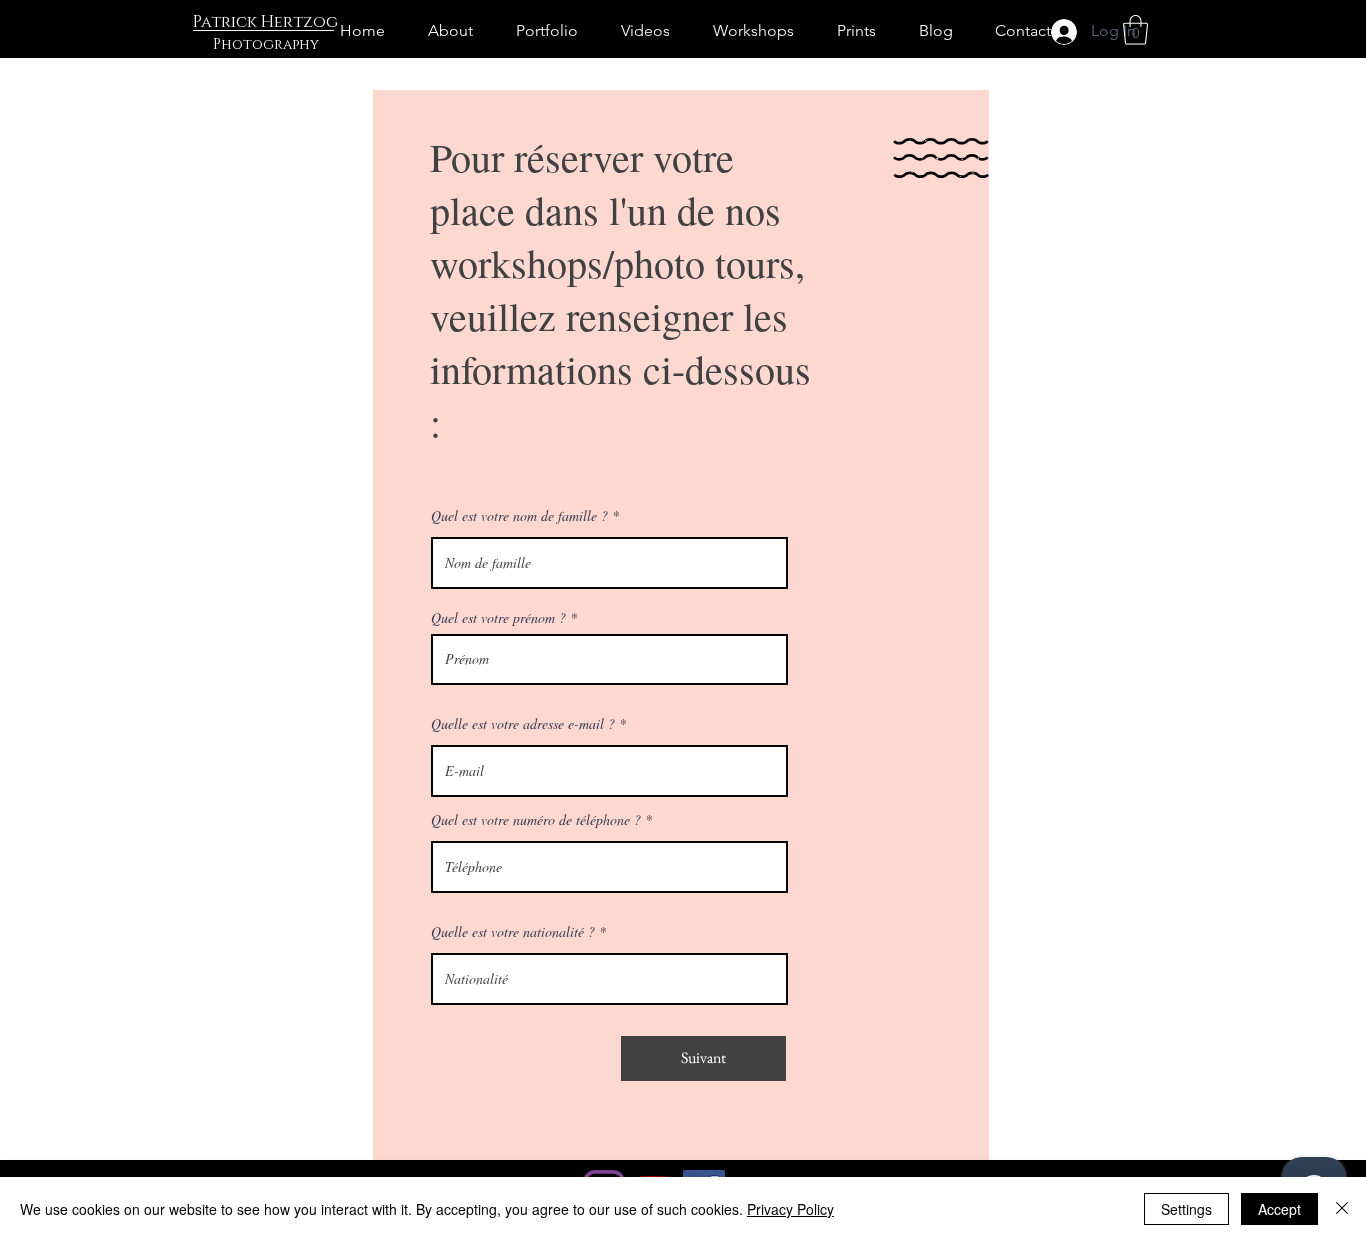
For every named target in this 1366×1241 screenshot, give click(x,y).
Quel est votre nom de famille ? (519, 516)
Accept (1279, 1209)
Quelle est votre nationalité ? (513, 932)
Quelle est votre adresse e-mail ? (523, 724)
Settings (1186, 1209)
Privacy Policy (790, 1209)
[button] (1135, 30)
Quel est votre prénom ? (498, 618)
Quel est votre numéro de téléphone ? (536, 820)
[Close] (1342, 1209)
